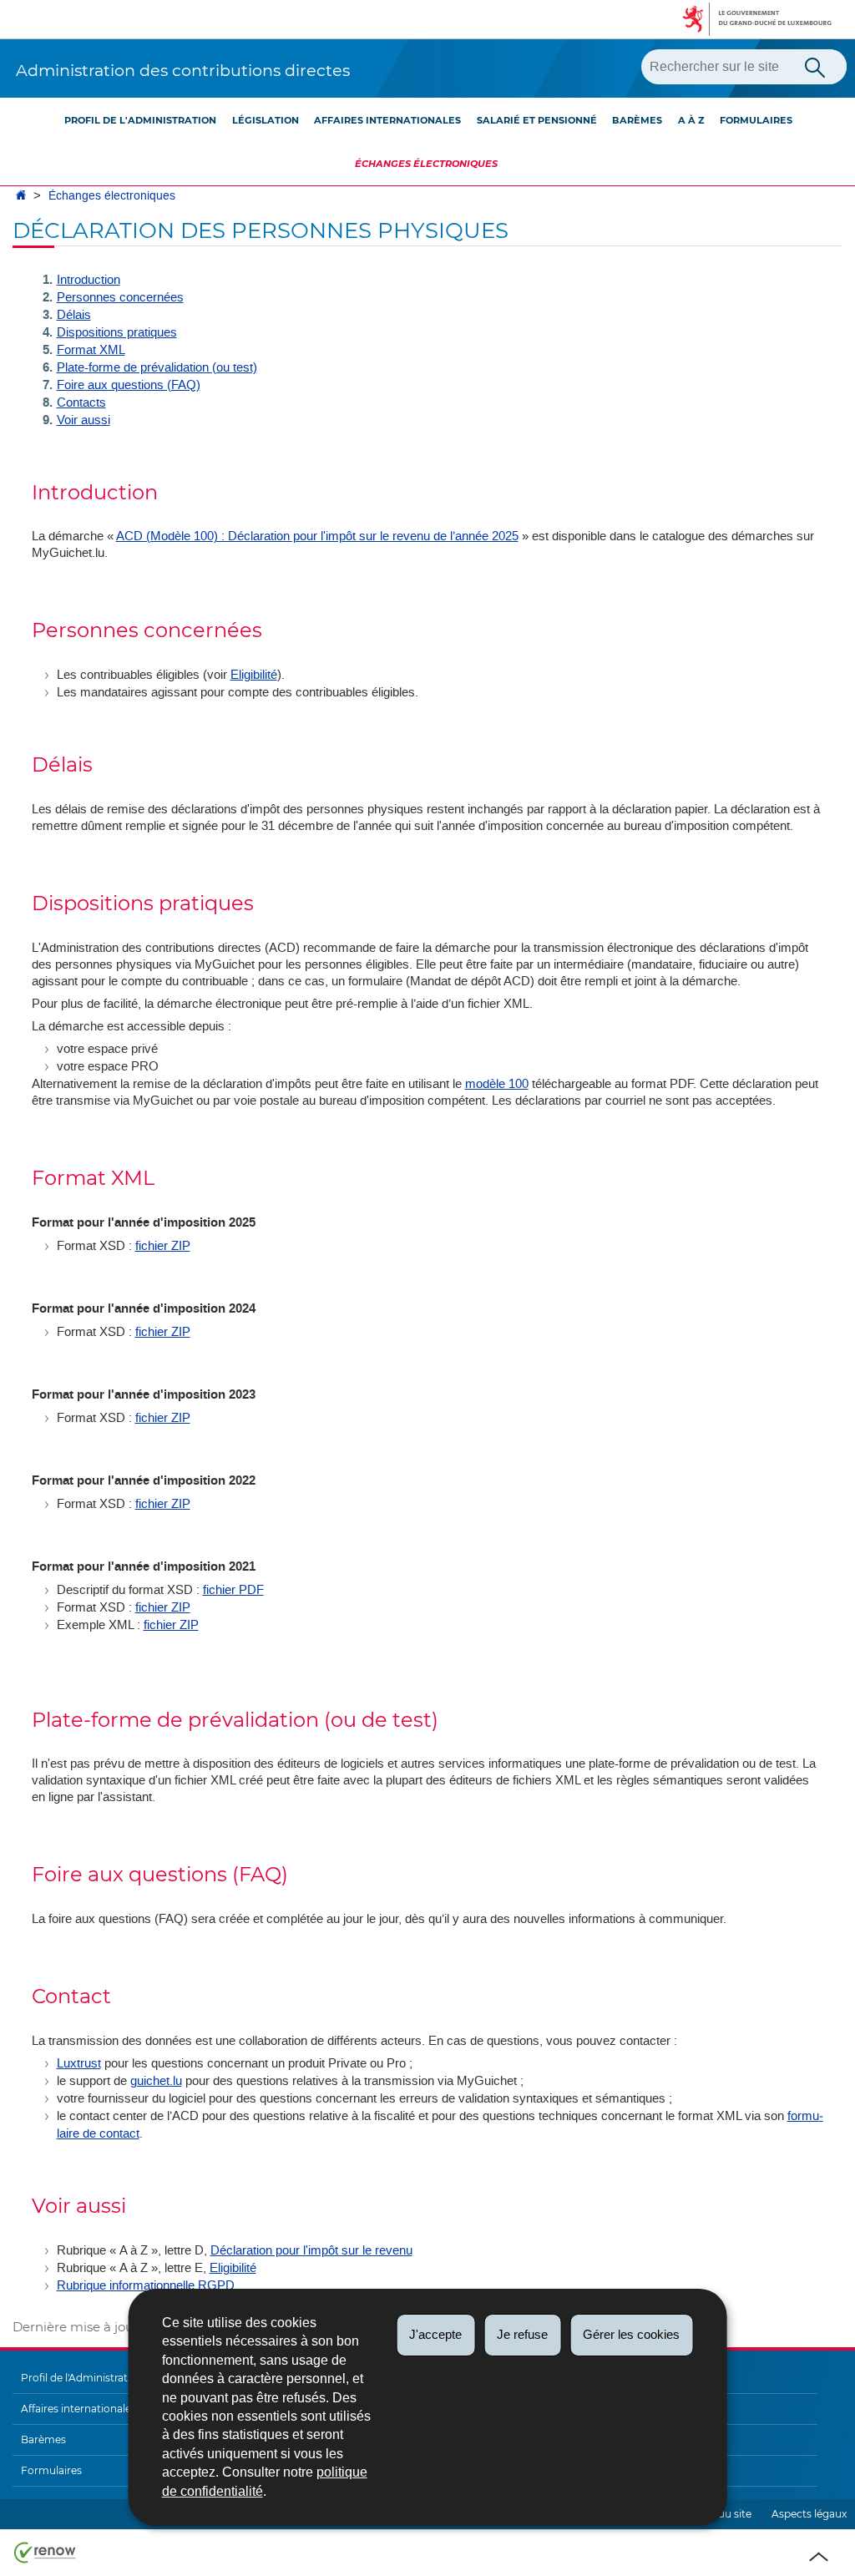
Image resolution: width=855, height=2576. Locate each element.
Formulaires (756, 120)
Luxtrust (79, 2063)
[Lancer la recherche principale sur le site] (815, 66)
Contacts (81, 402)
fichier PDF (233, 1590)
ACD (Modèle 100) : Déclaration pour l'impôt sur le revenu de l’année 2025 (317, 536)
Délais (74, 315)
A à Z (691, 120)
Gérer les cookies (631, 2334)
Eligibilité (254, 675)
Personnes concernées (120, 297)
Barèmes (637, 120)
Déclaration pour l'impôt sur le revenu (311, 2250)
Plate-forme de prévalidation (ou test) (157, 367)
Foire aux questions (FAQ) (129, 385)
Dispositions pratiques (117, 332)
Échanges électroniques (426, 164)
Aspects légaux (809, 2514)
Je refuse (522, 2334)
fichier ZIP (163, 1246)
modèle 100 (497, 1084)
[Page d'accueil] (21, 196)
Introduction (89, 280)
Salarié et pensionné (537, 120)
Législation (266, 120)
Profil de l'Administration (140, 120)
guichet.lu (156, 2081)
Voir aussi (83, 420)
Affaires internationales (387, 120)
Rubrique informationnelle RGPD (146, 2285)
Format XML (91, 350)
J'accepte (435, 2334)
